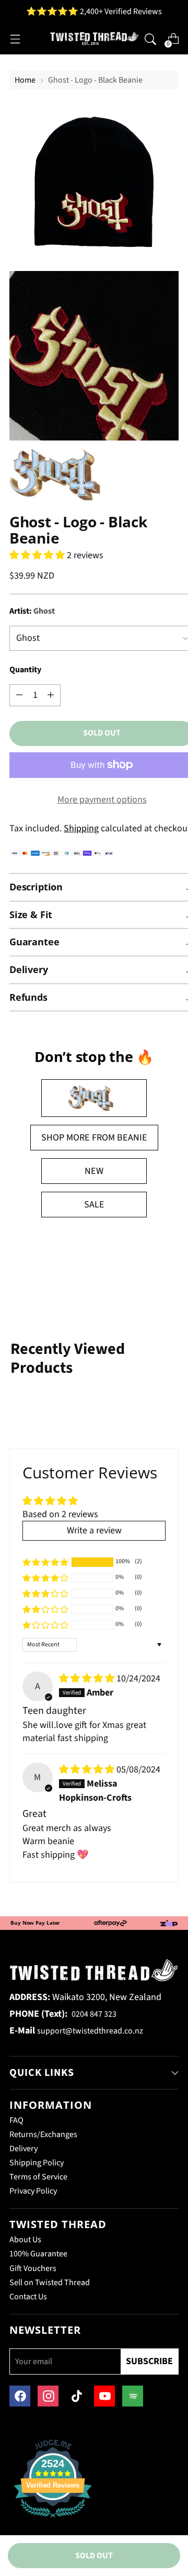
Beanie (132, 1138)
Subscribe (149, 2361)
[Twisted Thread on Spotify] (133, 2396)
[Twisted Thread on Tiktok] (76, 2396)
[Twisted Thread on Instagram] (48, 2396)
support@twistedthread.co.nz (90, 2031)
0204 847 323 (94, 2014)
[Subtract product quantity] (51, 695)
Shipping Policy (37, 2163)
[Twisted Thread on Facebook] (20, 2396)
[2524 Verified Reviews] (53, 2519)
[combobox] (150, 38)
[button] (38, 555)
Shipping (81, 828)
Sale (94, 1205)
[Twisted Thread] (94, 39)
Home (25, 80)
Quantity (25, 670)
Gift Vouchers (33, 2268)
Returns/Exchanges (43, 2134)
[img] (88, 1679)
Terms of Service (38, 2177)
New (94, 1171)
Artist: (32, 611)
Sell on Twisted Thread (50, 2283)
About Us (25, 2240)
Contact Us (28, 2297)
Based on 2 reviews (60, 1514)
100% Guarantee (38, 2254)
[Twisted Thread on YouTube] (104, 2396)
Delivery (23, 2149)
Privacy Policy (33, 2191)
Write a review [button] (94, 1530)
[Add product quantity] (19, 695)
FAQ (16, 2120)
